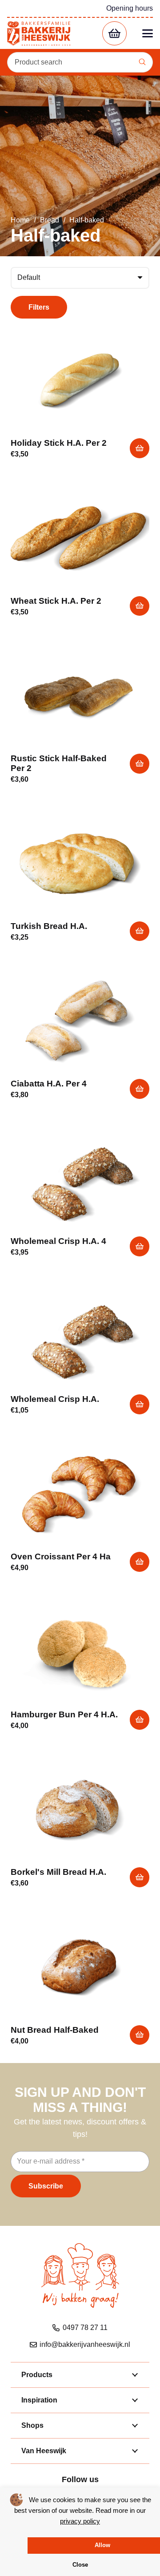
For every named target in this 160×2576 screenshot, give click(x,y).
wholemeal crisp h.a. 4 (58, 1241)
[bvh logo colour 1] (39, 34)
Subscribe (46, 2186)
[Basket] (114, 34)
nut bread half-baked (55, 2030)
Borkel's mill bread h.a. (58, 1872)
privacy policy (80, 2521)
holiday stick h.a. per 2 (59, 443)
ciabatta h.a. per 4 (49, 1084)
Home (20, 220)
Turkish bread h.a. (49, 926)
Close (80, 2565)
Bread (50, 220)
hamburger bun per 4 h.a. (64, 1714)
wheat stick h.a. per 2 (56, 601)
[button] (148, 33)
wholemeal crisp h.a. (55, 1399)
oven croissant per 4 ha (61, 1557)
